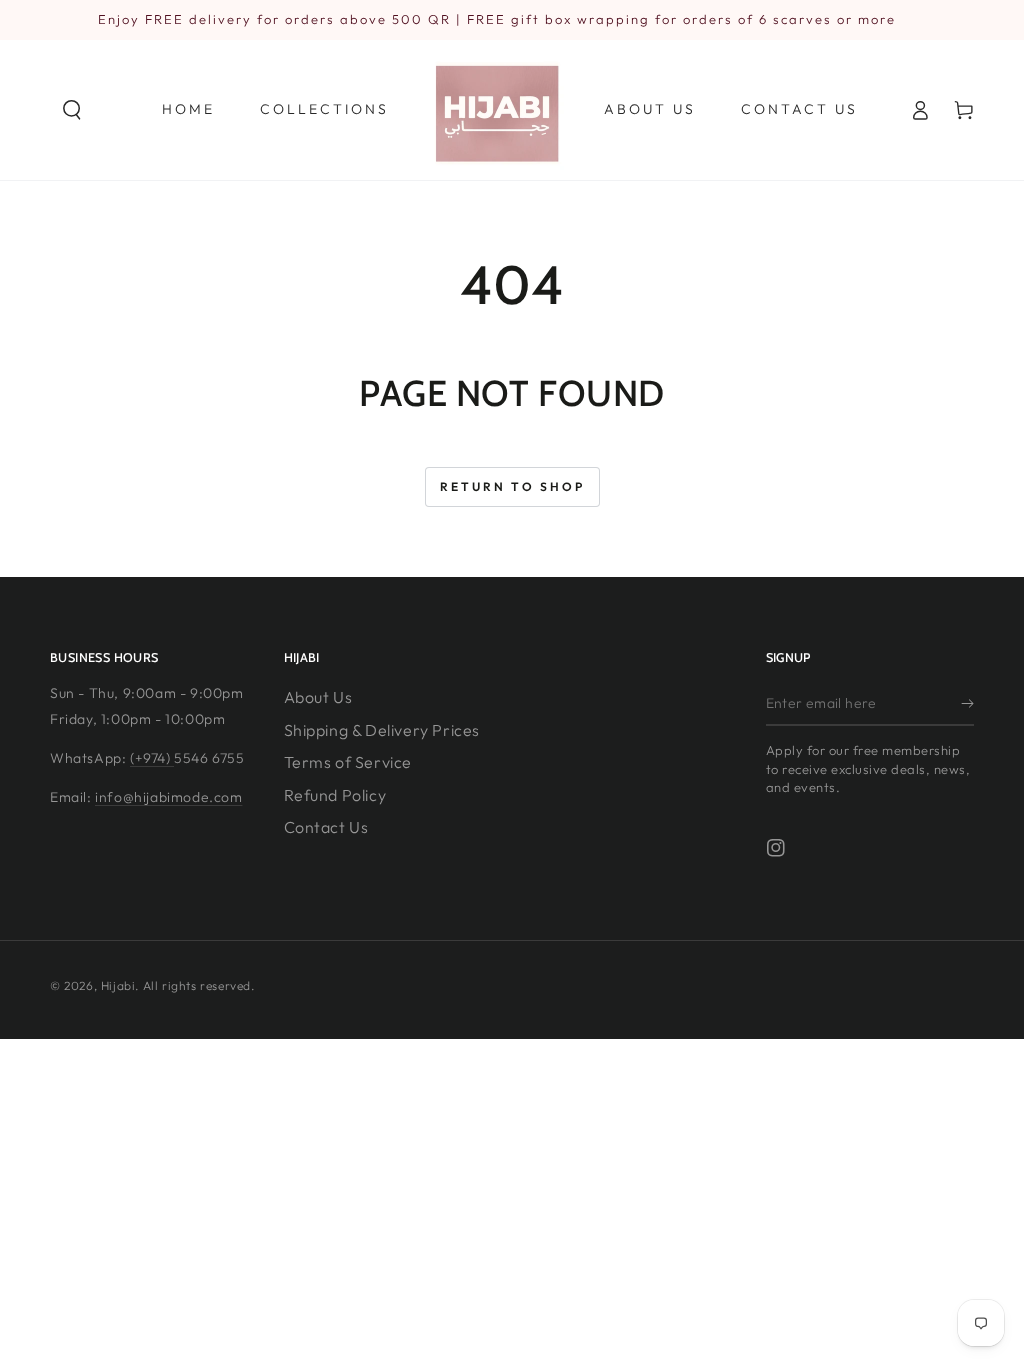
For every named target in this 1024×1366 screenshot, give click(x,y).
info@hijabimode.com (168, 797)
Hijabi (118, 985)
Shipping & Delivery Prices (382, 730)
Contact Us (326, 827)
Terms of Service (348, 762)
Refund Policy (335, 795)
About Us (318, 697)
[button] (72, 110)
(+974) (152, 758)
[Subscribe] (967, 703)
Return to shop (512, 486)
